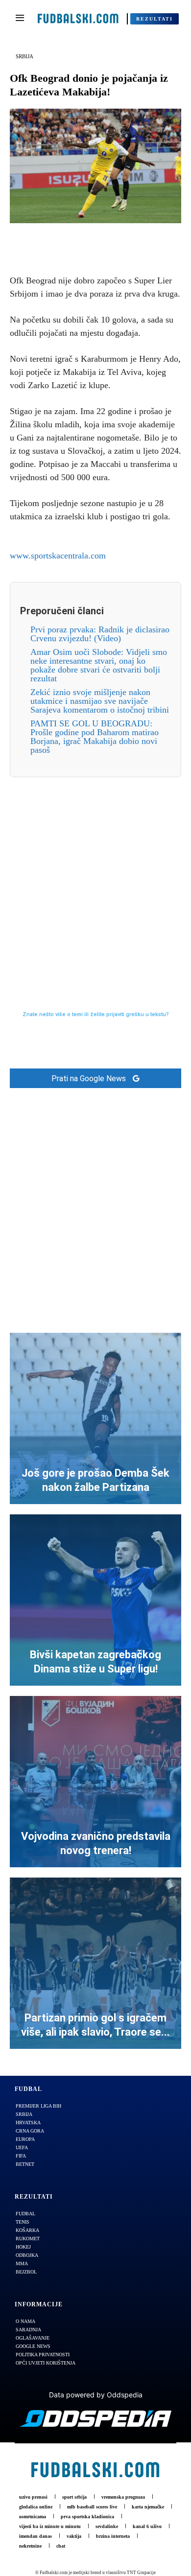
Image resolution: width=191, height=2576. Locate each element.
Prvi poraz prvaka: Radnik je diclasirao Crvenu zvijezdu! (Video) (100, 634)
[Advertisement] (95, 873)
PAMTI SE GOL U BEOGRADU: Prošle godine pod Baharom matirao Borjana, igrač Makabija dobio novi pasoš (95, 737)
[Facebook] (62, 238)
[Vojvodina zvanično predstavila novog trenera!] (95, 1782)
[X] (84, 238)
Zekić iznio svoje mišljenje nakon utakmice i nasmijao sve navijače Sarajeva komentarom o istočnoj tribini (100, 701)
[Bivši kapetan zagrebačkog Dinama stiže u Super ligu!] (95, 1600)
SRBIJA (24, 56)
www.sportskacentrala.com (58, 556)
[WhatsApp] (129, 238)
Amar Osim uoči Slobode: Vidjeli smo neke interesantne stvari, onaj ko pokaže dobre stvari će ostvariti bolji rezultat (99, 665)
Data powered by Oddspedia (96, 2395)
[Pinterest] (107, 238)
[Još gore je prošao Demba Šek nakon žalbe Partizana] (95, 1418)
